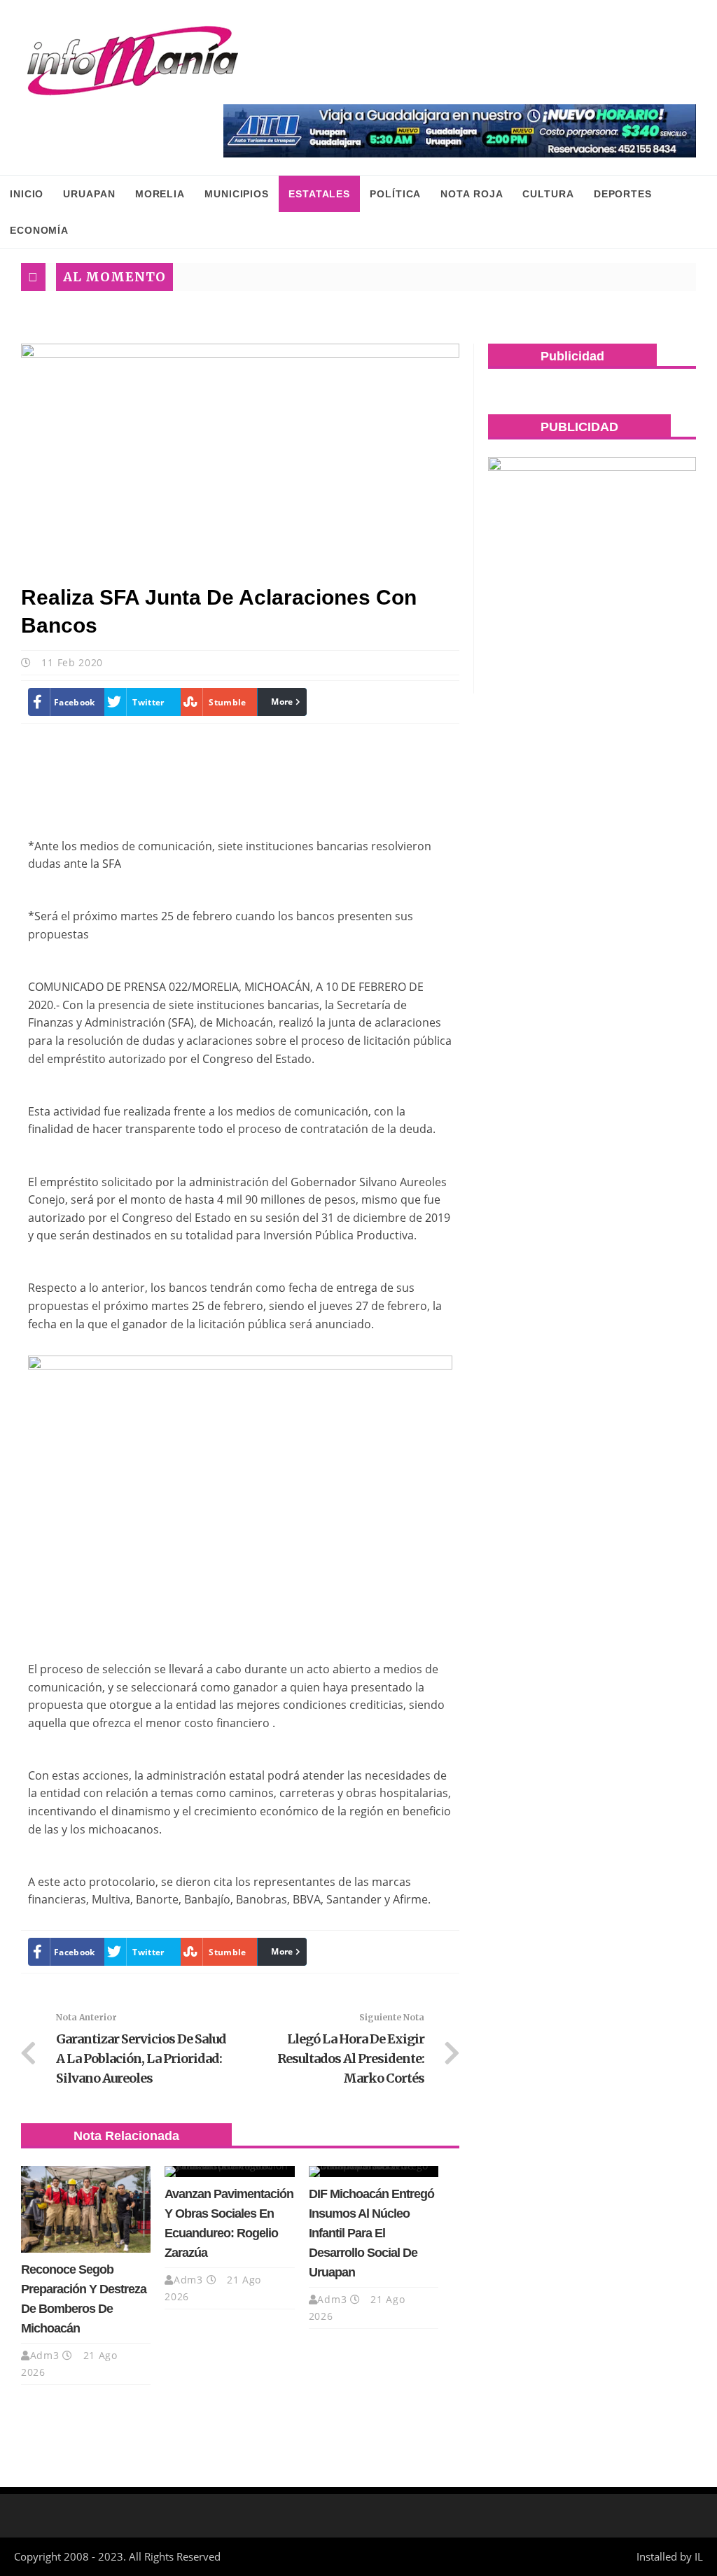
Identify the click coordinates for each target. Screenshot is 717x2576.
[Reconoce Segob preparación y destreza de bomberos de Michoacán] (86, 2209)
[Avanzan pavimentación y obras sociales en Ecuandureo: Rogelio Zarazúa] (229, 2172)
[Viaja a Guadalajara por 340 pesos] (460, 131)
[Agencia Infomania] (133, 61)
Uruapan (89, 194)
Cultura (548, 194)
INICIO (27, 194)
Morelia (160, 194)
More (282, 702)
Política (395, 194)
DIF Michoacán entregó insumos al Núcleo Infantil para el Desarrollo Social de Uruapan (371, 2233)
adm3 (45, 2355)
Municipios (237, 194)
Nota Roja (472, 194)
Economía (39, 230)
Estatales (319, 194)
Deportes (623, 194)
